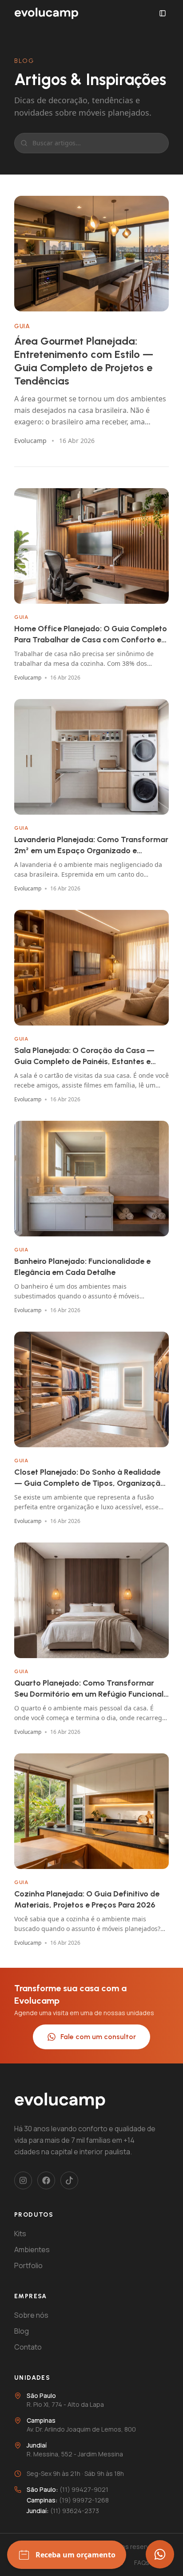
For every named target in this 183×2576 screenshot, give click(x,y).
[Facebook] (46, 2180)
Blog (22, 2331)
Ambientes (32, 2250)
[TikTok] (69, 2180)
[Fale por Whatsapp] (160, 2554)
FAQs (142, 2562)
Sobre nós (31, 2315)
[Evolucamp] (46, 13)
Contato (28, 2347)
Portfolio (28, 2265)
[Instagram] (23, 2180)
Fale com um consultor (98, 2037)
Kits (20, 2234)
